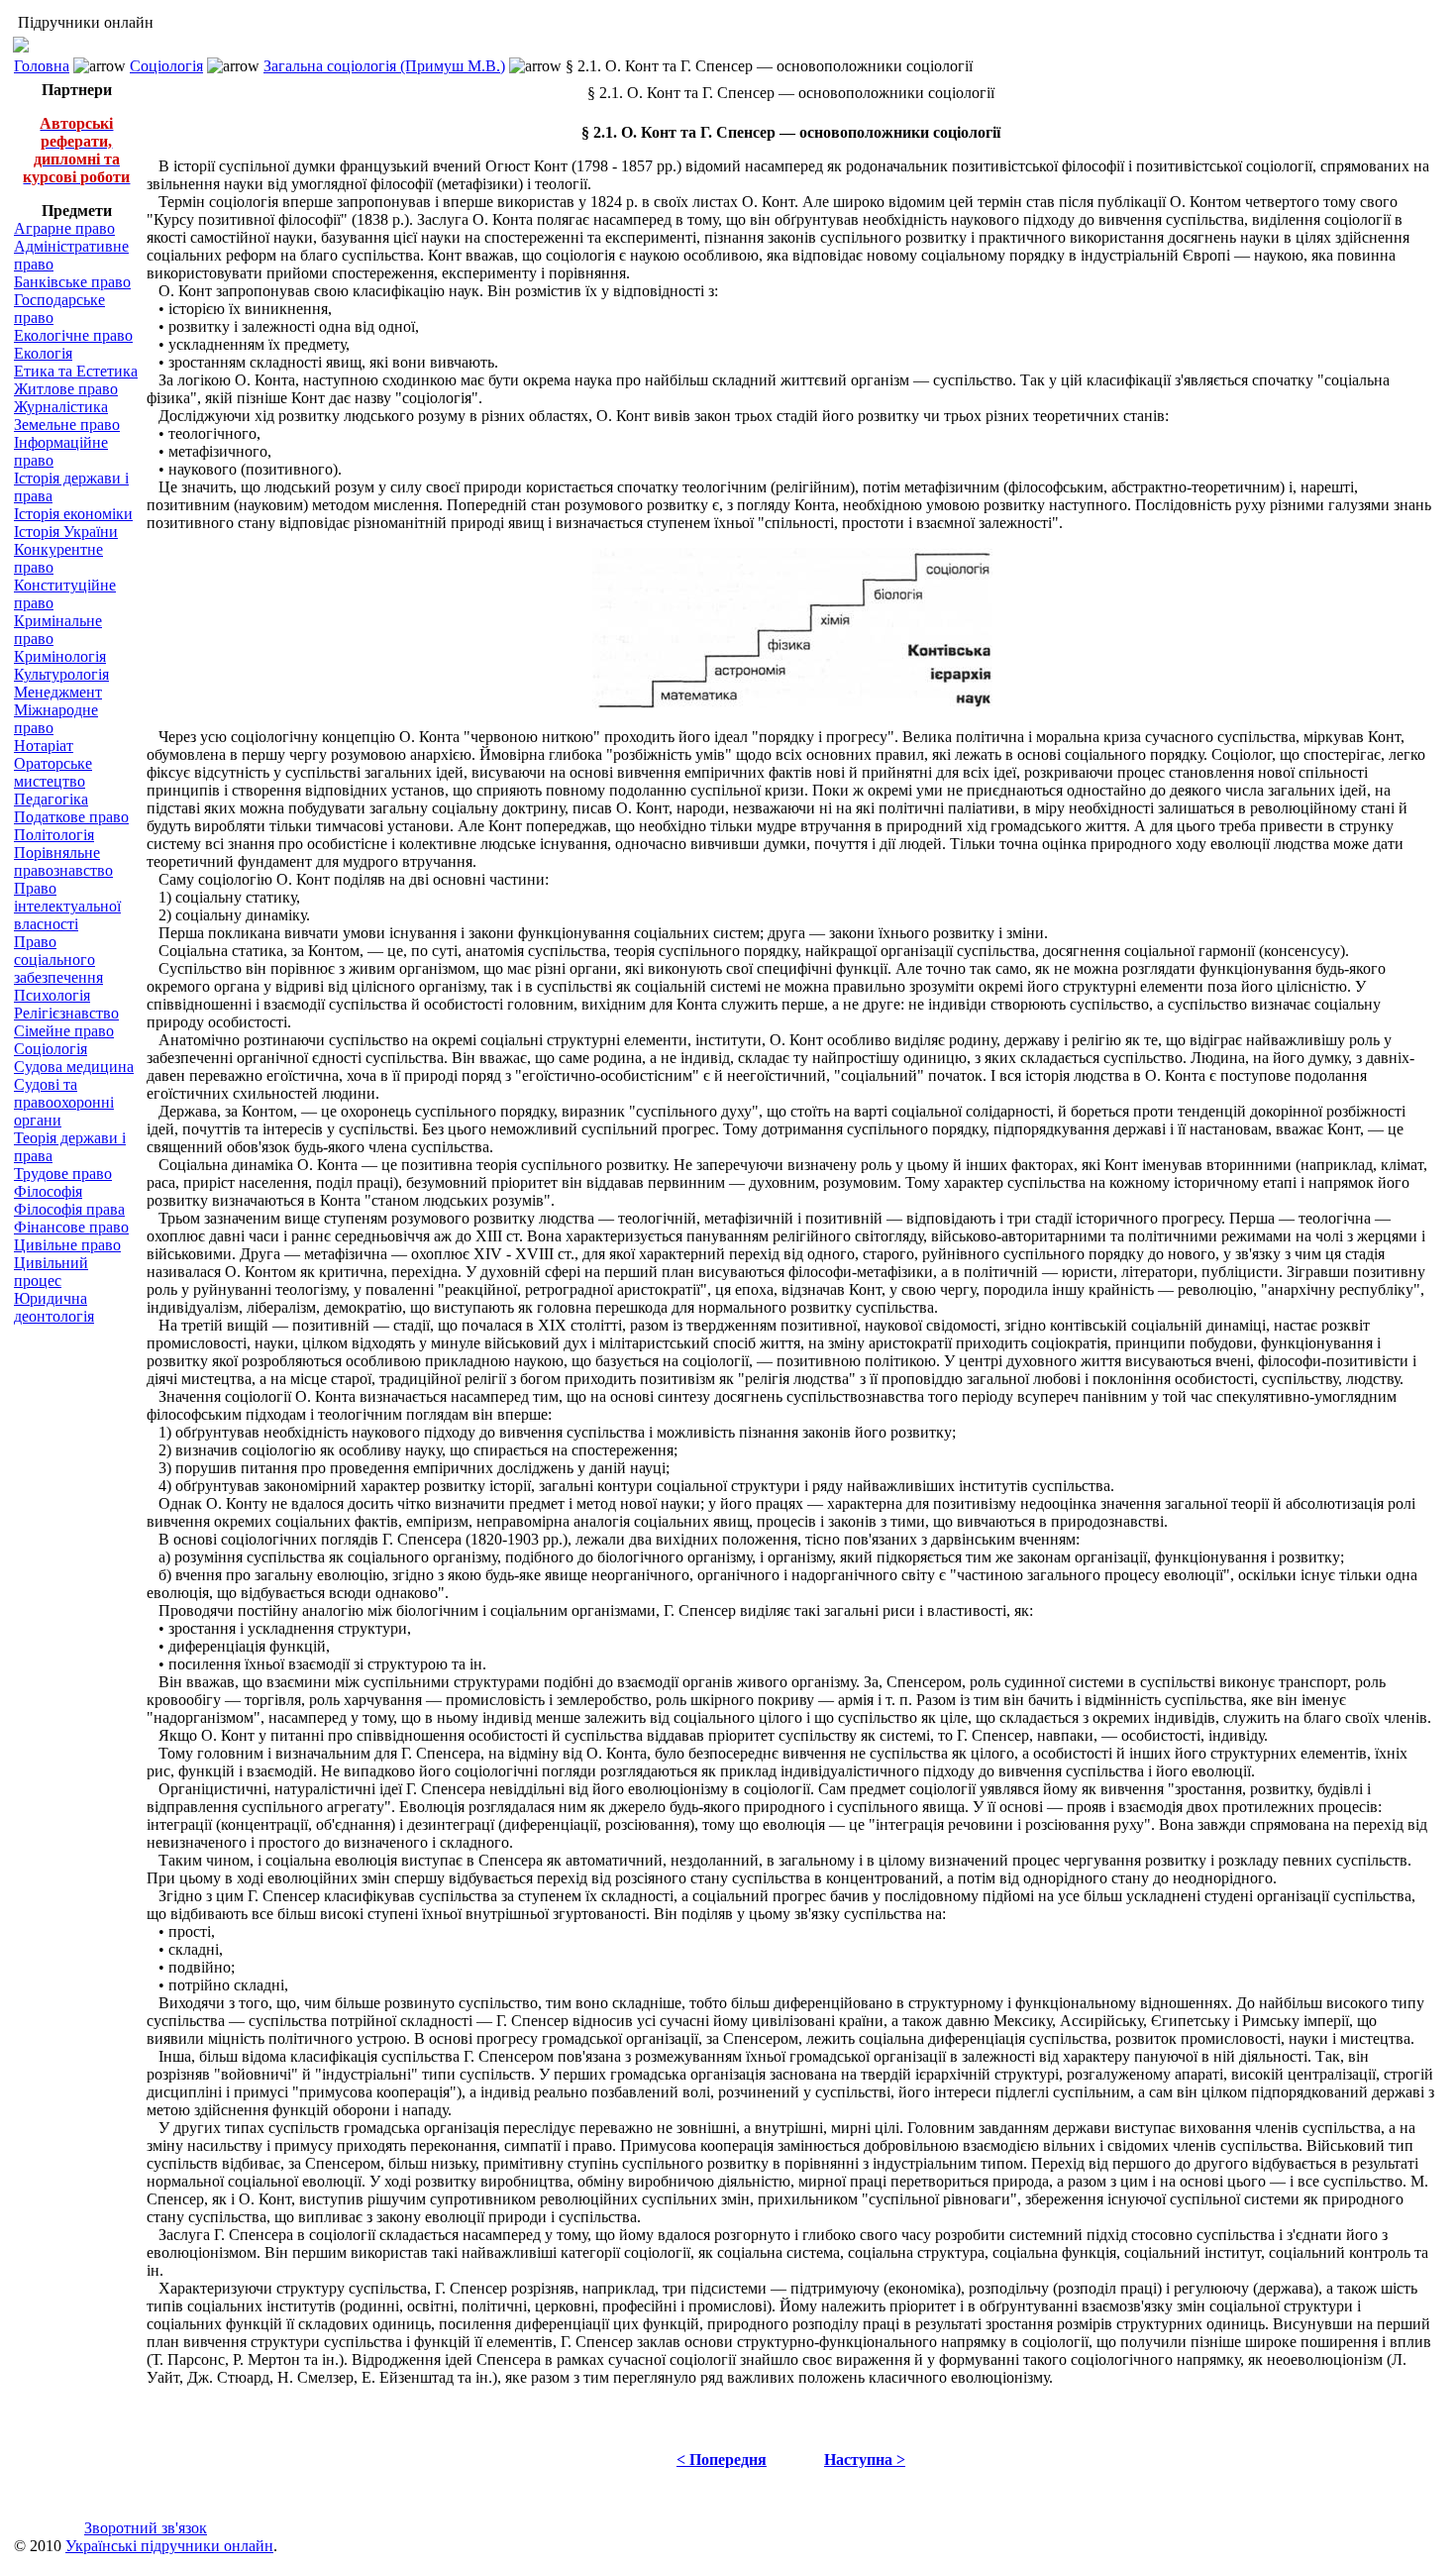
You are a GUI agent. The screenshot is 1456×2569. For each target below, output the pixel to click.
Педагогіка (51, 799)
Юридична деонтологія (54, 1307)
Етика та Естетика (76, 371)
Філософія (48, 1191)
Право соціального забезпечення (58, 960)
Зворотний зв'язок (146, 2528)
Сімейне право (64, 1031)
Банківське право (72, 282)
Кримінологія (60, 656)
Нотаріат (44, 746)
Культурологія (61, 674)
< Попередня (722, 2460)
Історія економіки (73, 514)
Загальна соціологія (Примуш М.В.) (384, 66)
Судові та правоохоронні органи (64, 1102)
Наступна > (865, 2460)
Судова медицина (74, 1067)
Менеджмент (58, 692)
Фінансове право (71, 1227)
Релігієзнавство (66, 1013)
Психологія (52, 995)
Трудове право (63, 1174)
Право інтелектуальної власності (67, 906)
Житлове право (66, 389)
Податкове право (71, 817)
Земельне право (67, 425)
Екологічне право (73, 335)
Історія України (66, 532)
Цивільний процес (51, 1272)
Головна (42, 66)
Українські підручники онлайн (169, 2546)
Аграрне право (64, 228)
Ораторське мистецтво (53, 772)
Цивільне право (67, 1245)
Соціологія (166, 66)
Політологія (54, 835)
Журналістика (61, 407)
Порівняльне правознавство (63, 861)
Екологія (43, 353)
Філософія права (69, 1209)
